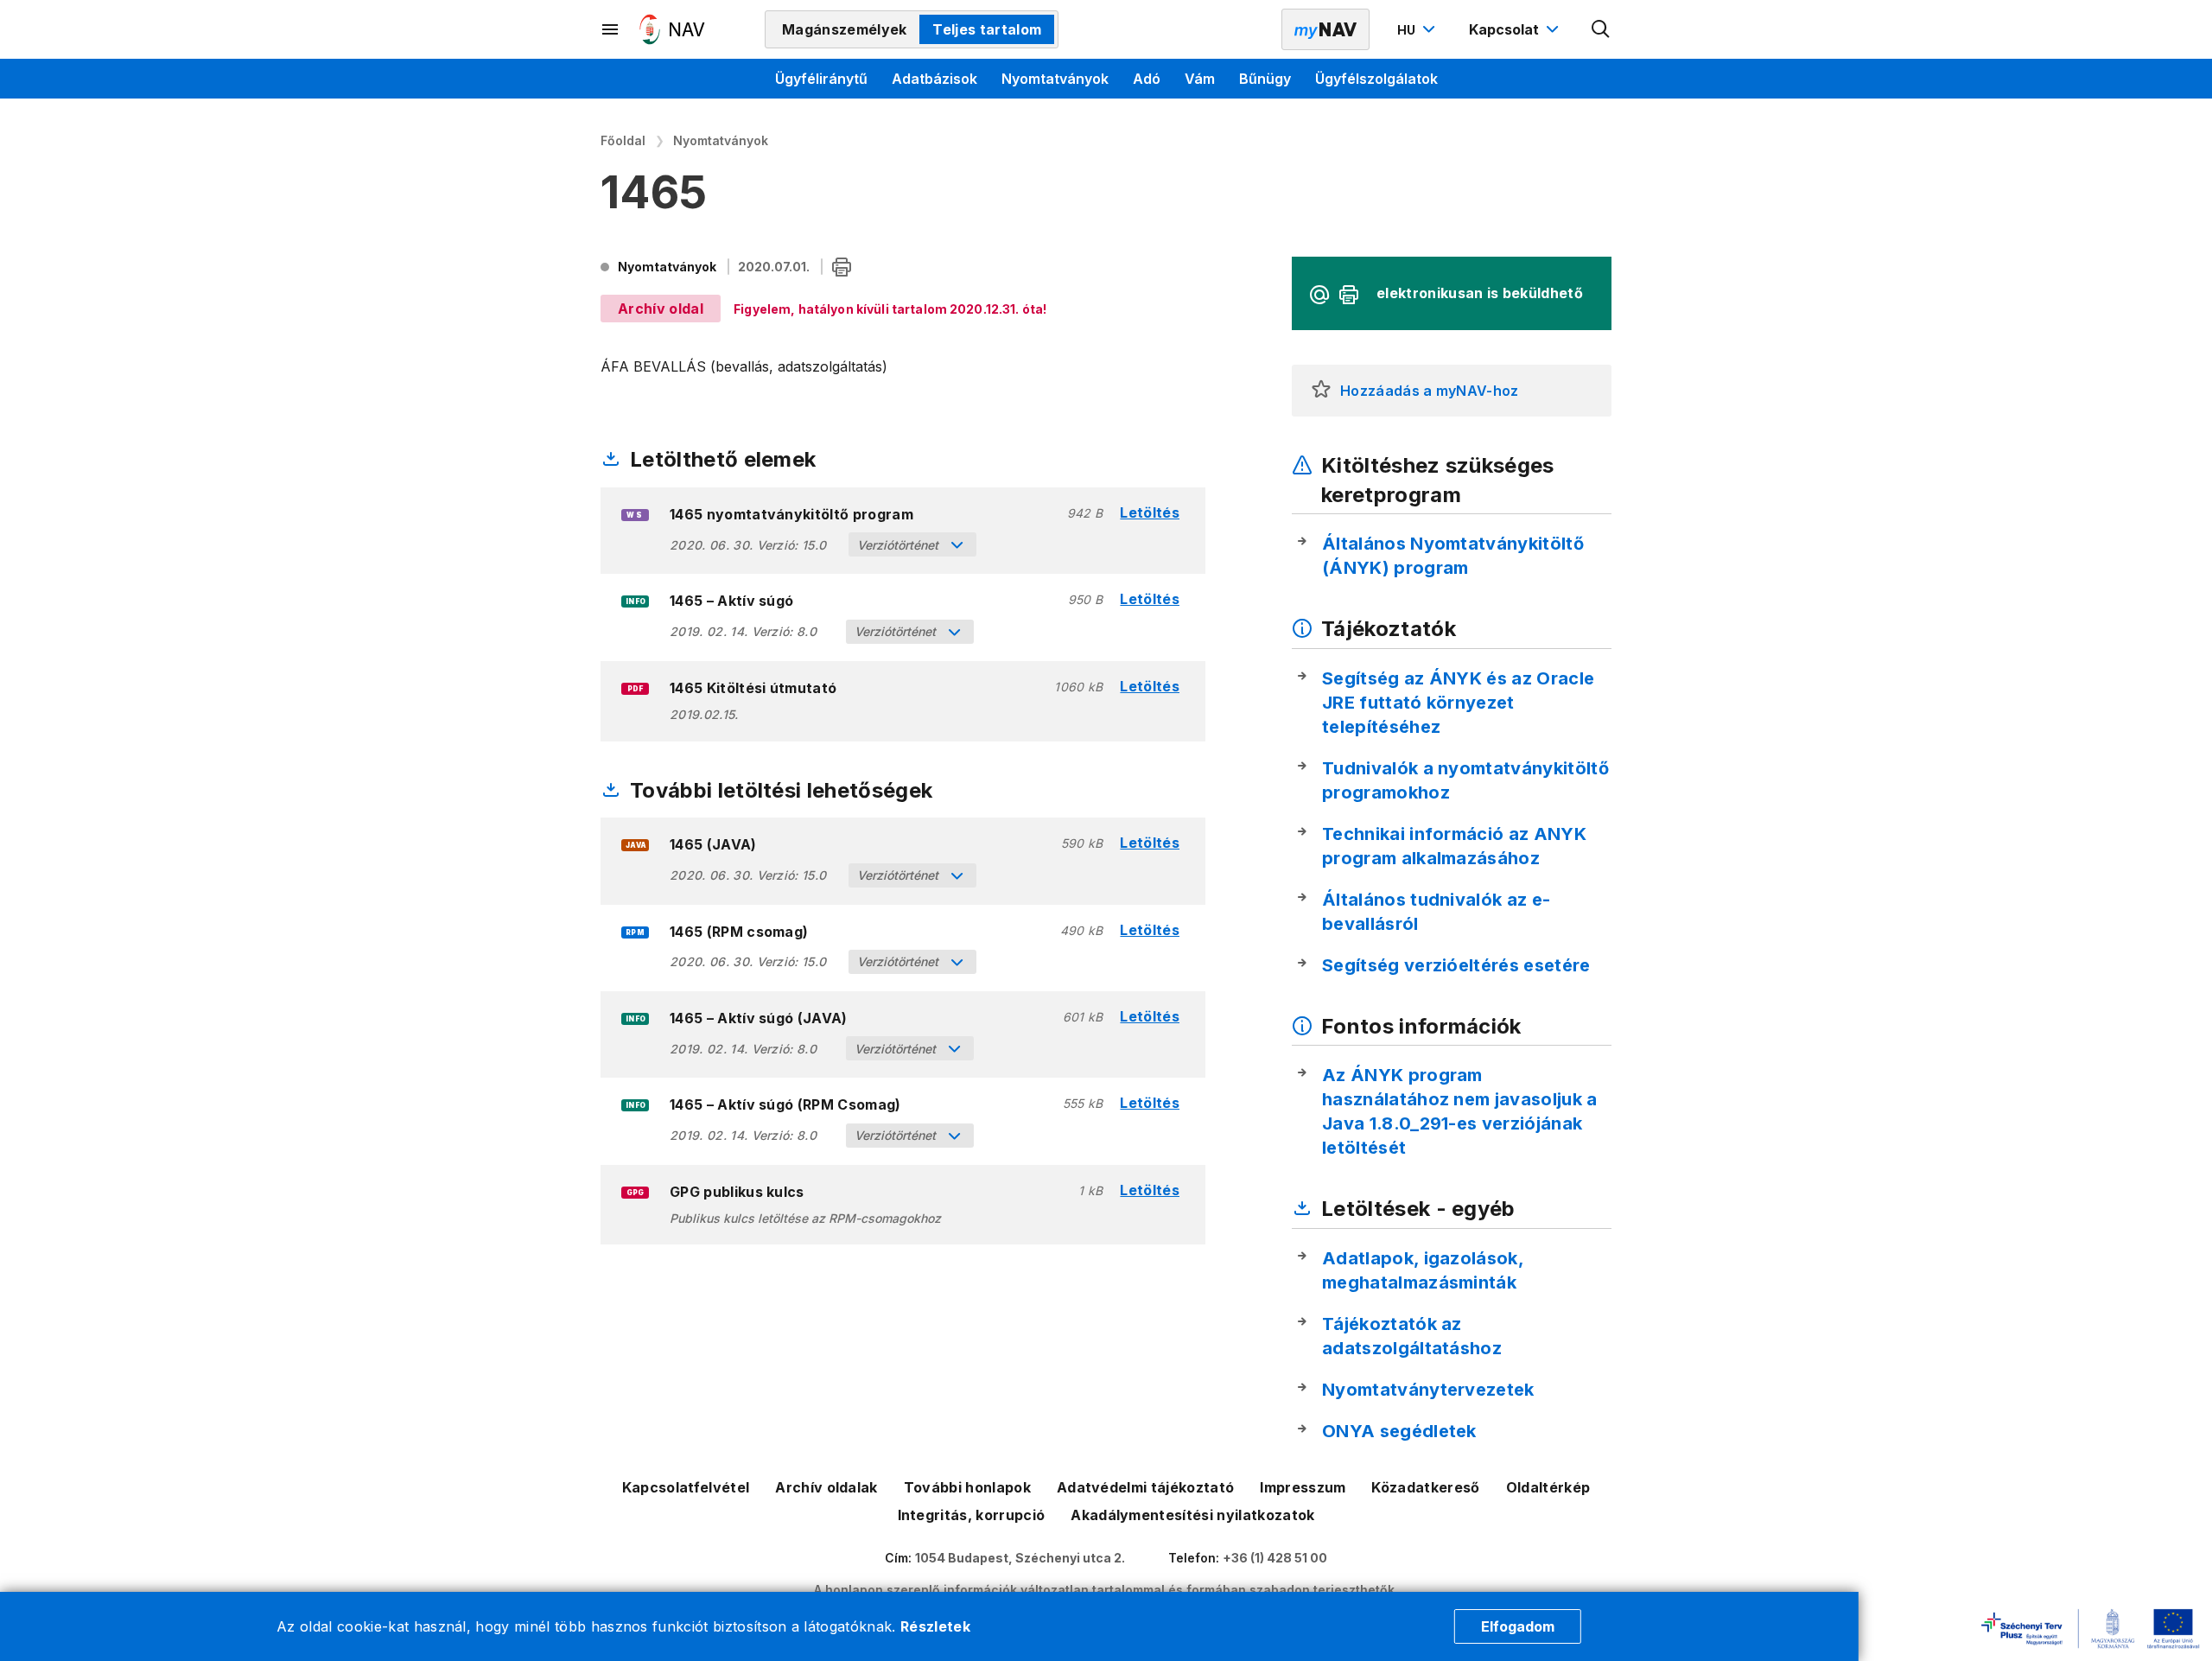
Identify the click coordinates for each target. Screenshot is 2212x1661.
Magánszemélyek (844, 29)
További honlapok (967, 1487)
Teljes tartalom (987, 29)
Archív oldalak (826, 1487)
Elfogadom (1518, 1626)
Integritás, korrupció (972, 1515)
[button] (1321, 391)
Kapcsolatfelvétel (686, 1487)
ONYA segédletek (1399, 1431)
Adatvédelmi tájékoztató (1145, 1487)
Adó (1147, 79)
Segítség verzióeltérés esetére (1456, 965)
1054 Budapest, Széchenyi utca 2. (1020, 1558)
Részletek (935, 1626)
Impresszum (1303, 1487)
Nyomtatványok (1055, 79)
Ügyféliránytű (821, 79)
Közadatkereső (1425, 1487)
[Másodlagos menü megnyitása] (611, 29)
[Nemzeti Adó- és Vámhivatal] (672, 29)
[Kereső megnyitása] (1601, 29)
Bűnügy (1265, 79)
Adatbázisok (934, 79)
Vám (1200, 79)
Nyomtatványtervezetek (1428, 1390)
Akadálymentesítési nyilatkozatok (1192, 1515)
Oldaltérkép (1548, 1487)
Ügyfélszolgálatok (1376, 79)
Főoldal (623, 140)
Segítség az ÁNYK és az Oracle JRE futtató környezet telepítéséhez (1458, 703)
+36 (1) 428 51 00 (1275, 1558)
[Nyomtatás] (842, 268)
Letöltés (1150, 513)
